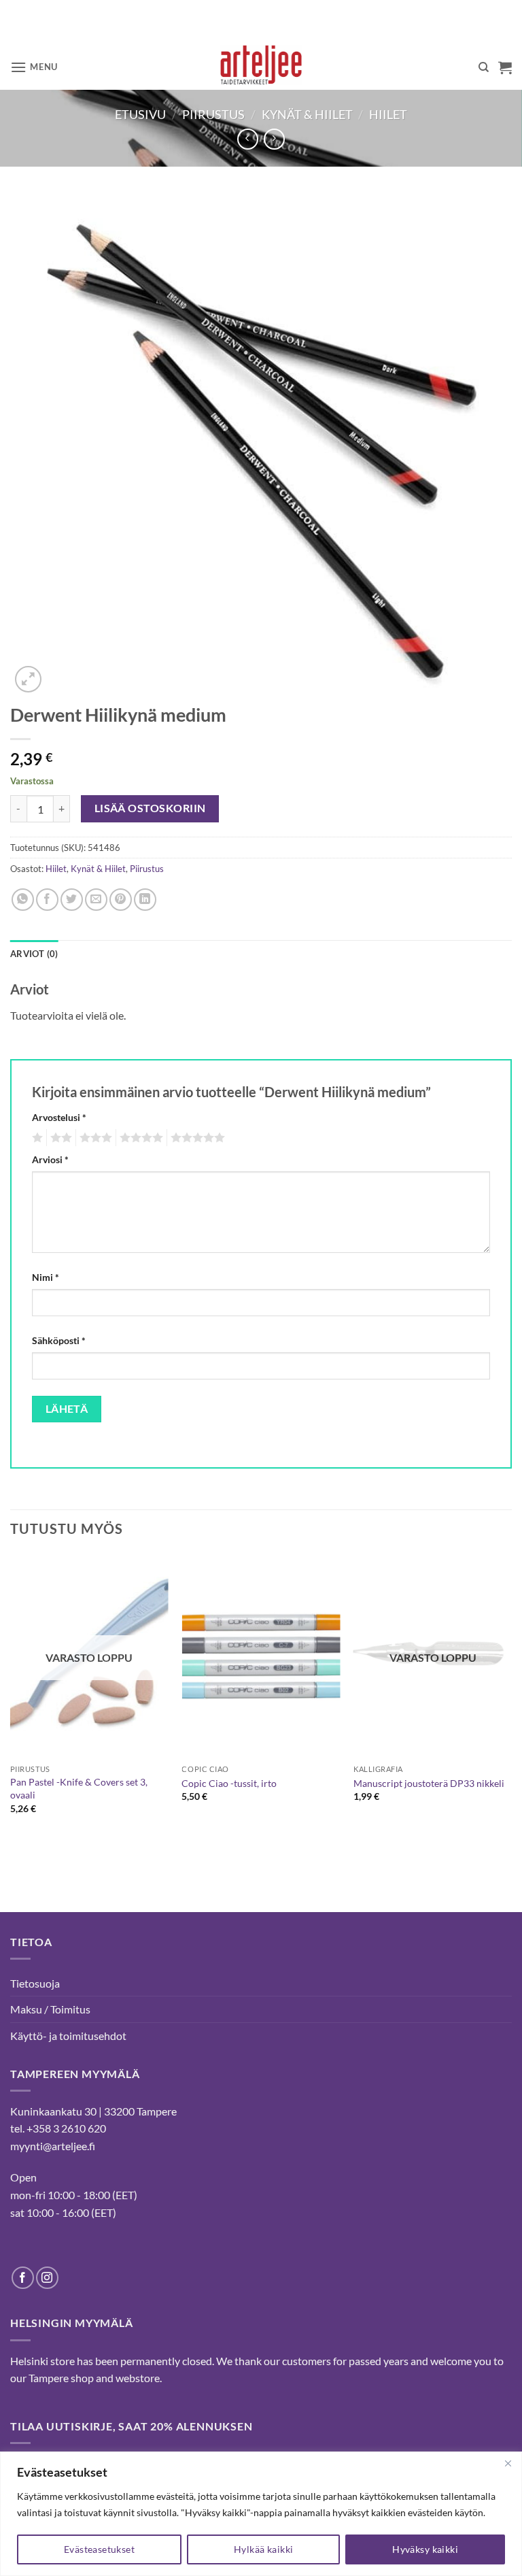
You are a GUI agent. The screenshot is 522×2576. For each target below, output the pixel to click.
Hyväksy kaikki (425, 2549)
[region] (261, 2514)
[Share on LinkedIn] (145, 900)
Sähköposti (59, 1340)
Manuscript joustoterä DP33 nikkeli (429, 1783)
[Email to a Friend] (96, 900)
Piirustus (213, 114)
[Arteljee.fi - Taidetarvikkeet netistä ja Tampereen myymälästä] (261, 67)
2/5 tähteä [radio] (59, 1138)
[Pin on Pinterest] (121, 900)
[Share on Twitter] (72, 900)
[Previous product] (274, 139)
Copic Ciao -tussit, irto (229, 1783)
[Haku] (484, 67)
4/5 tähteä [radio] (139, 1138)
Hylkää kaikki (263, 2549)
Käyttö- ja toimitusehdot (68, 2036)
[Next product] (248, 139)
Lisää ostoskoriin (150, 808)
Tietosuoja (35, 1983)
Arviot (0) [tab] (34, 954)
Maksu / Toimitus (50, 2009)
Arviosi (50, 1159)
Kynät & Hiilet (307, 114)
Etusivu (140, 114)
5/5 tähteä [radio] (196, 1138)
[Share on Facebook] (47, 900)
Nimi (46, 1277)
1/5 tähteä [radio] (36, 1138)
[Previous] (11, 1707)
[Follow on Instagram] (47, 2278)
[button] (34, 67)
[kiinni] (508, 2463)
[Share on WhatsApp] (23, 900)
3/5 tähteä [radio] (94, 1138)
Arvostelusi (59, 1117)
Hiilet (388, 114)
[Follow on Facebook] (23, 2278)
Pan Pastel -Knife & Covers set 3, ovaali (79, 1788)
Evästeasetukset (99, 2549)
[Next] (511, 1707)
